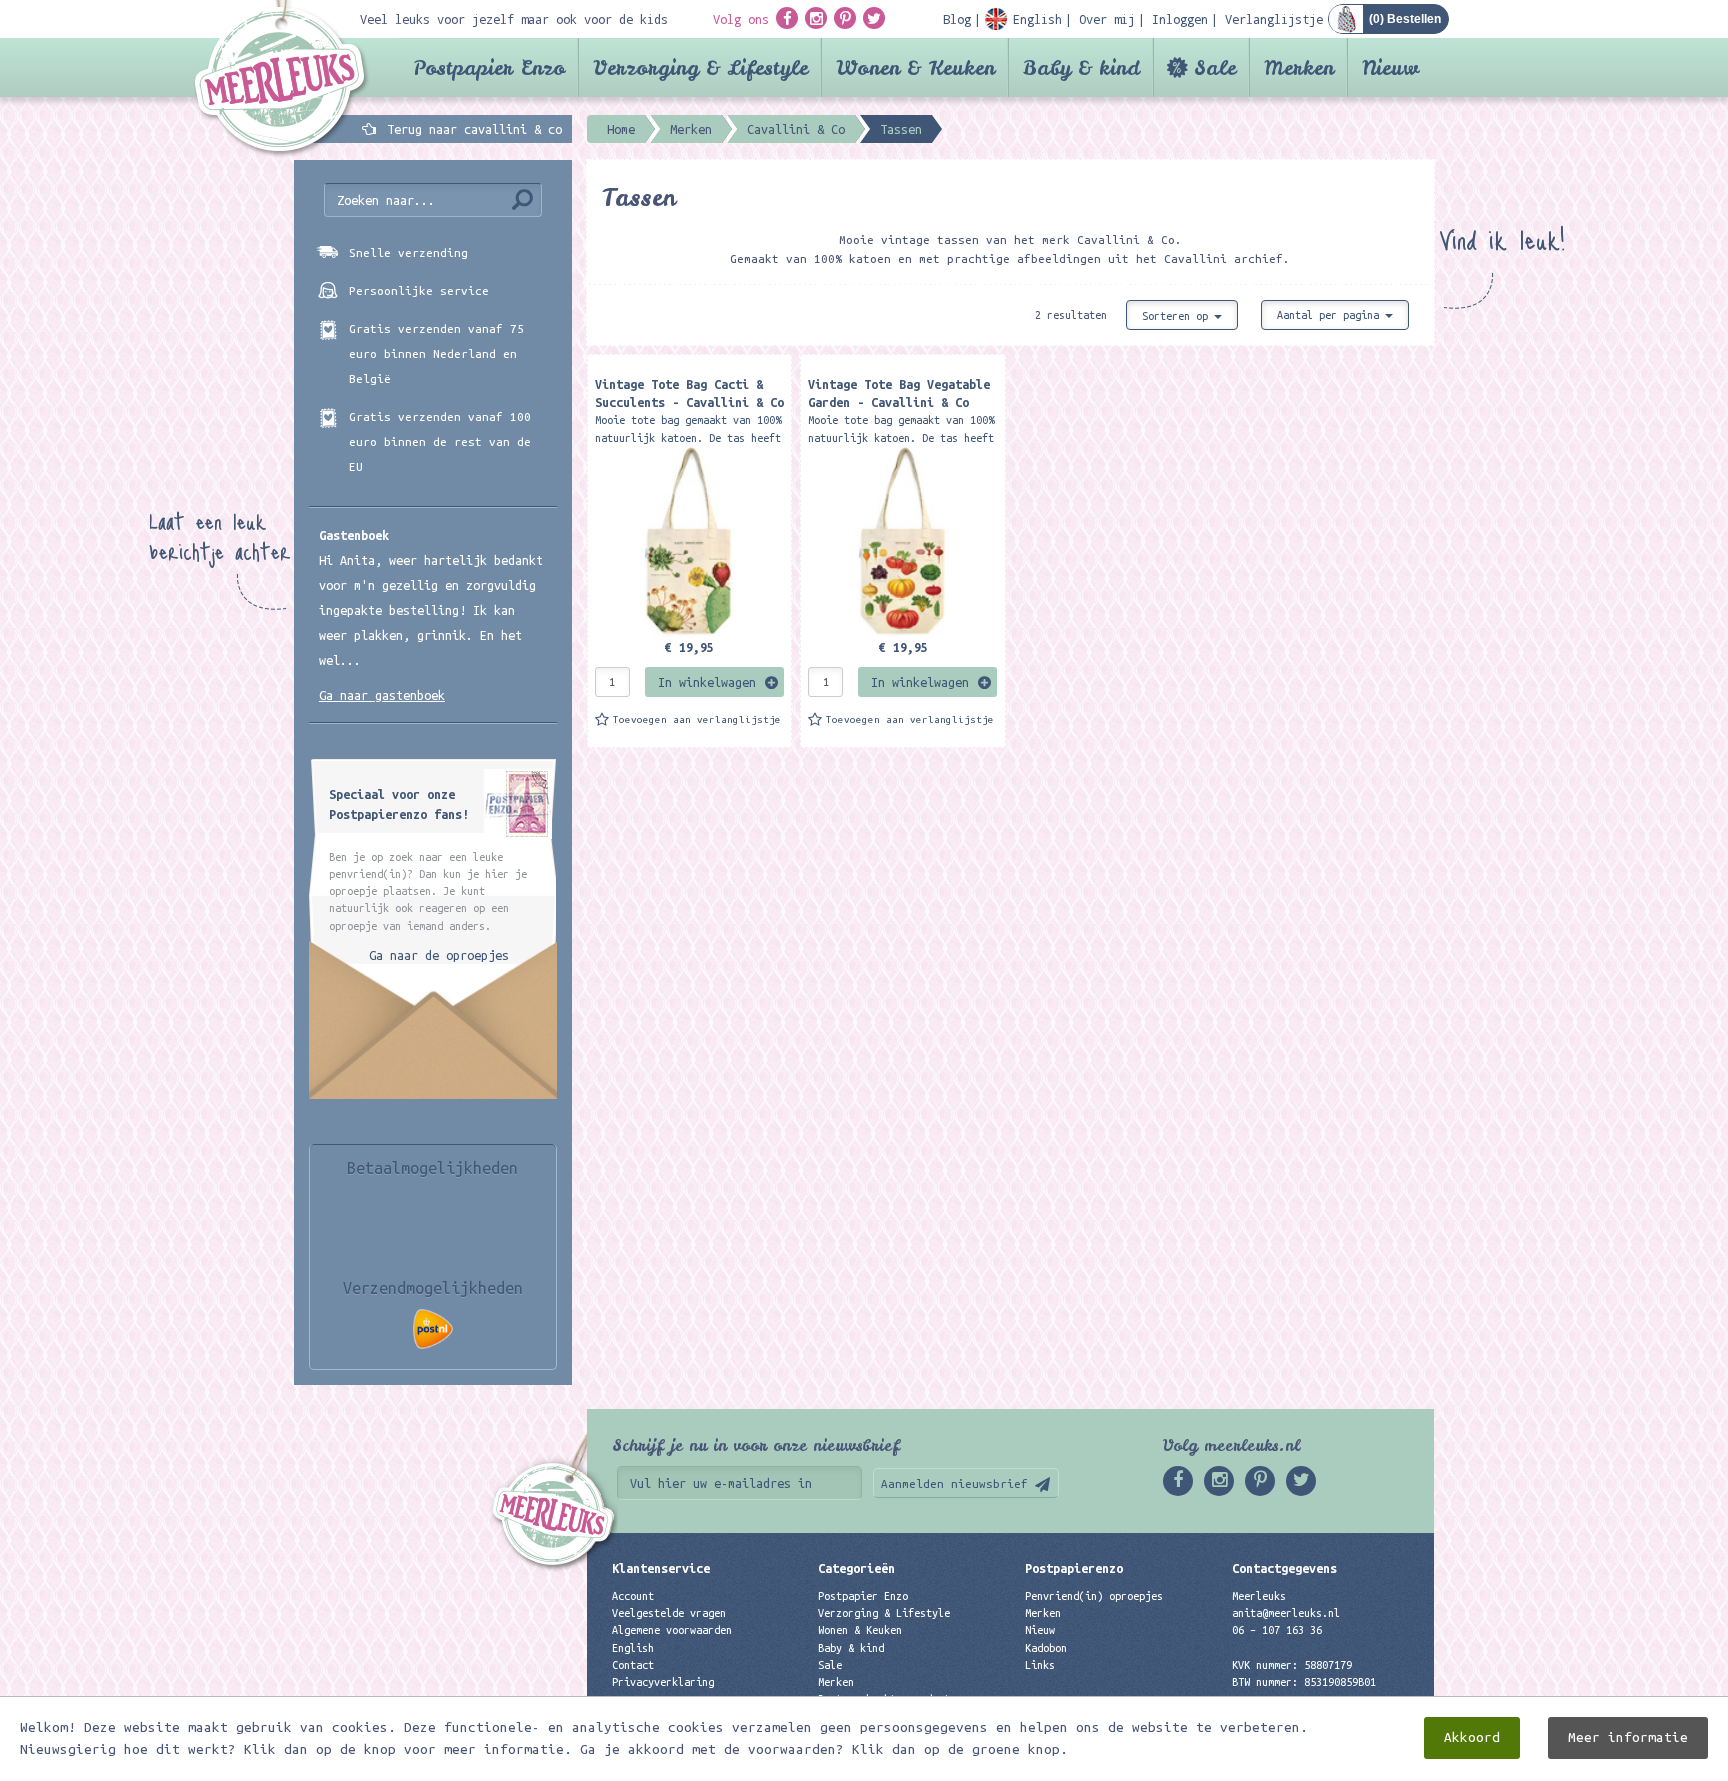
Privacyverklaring (663, 1682)
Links (1040, 1665)
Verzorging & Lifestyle (700, 67)
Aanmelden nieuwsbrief (954, 1483)
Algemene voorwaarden (672, 1630)
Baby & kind (1081, 67)
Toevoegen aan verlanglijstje (697, 719)
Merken (1299, 67)
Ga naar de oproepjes (439, 955)
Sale (1215, 67)
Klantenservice (661, 1568)
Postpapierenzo (1074, 1568)
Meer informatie (1628, 1737)
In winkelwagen (707, 682)
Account (633, 1596)
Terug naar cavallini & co (474, 129)
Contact (633, 1665)
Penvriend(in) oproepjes (1094, 1596)
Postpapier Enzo (489, 67)
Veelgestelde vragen (669, 1613)
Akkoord (1472, 1737)
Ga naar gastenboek (382, 695)
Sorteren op (1178, 316)
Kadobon (1046, 1648)
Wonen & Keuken (915, 67)
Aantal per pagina (1331, 315)
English (633, 1648)
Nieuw (1390, 67)
